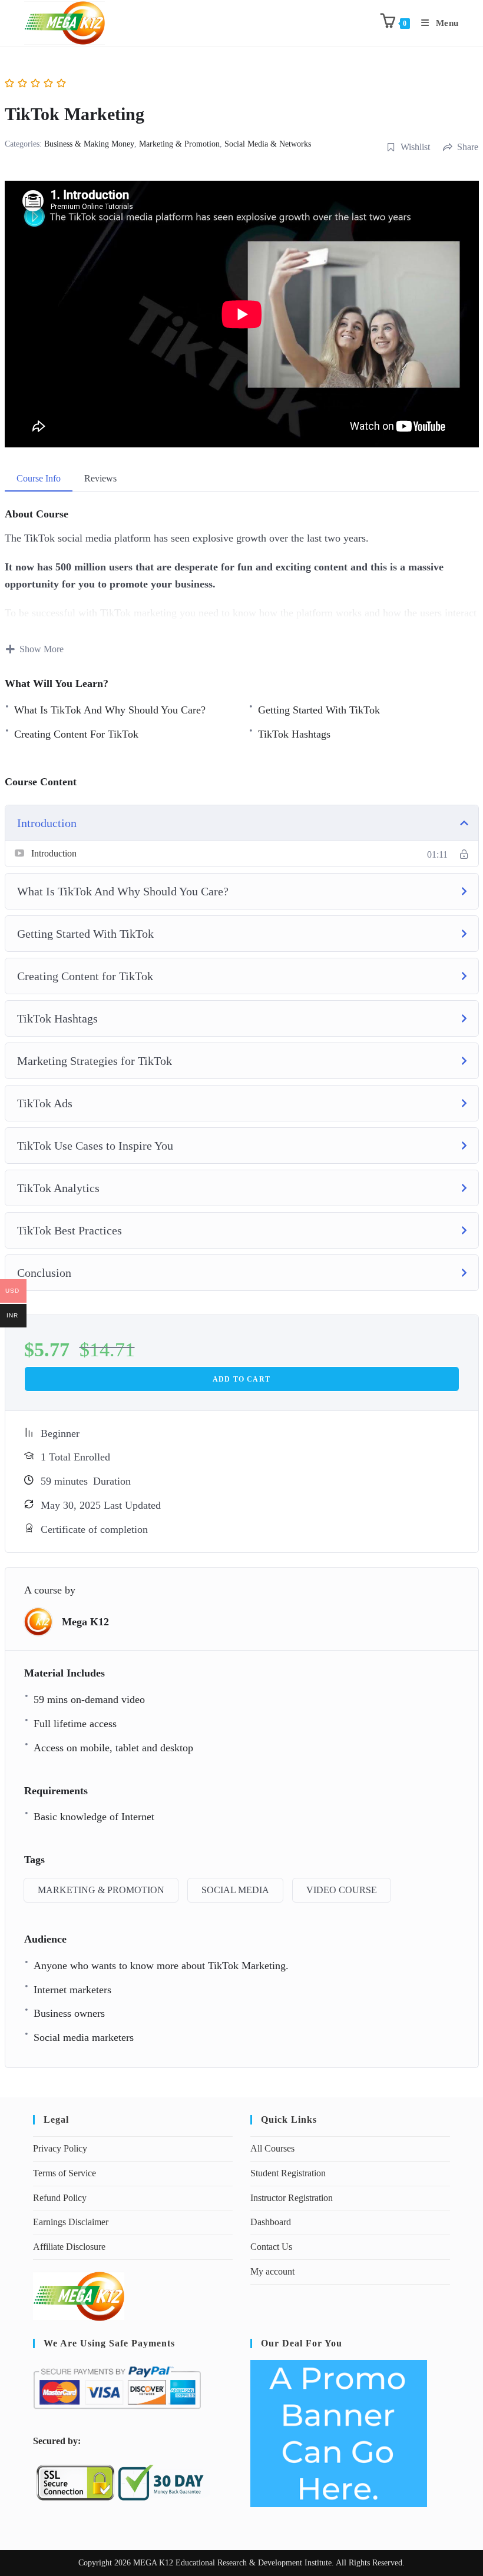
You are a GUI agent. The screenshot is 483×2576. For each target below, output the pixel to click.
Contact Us (271, 2247)
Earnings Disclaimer (71, 2222)
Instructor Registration (292, 2198)
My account (272, 2271)
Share (468, 147)
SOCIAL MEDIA (235, 1890)
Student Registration (288, 2173)
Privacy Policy (60, 2148)
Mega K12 (85, 1622)
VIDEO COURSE (342, 1890)
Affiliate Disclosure (69, 2247)
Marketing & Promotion (179, 144)
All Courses (272, 2148)
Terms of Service (64, 2173)
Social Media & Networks (268, 144)
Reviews (100, 478)
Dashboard (271, 2222)
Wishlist (415, 147)
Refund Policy (60, 2198)
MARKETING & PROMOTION (101, 1890)
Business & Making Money (89, 144)
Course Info (39, 478)
